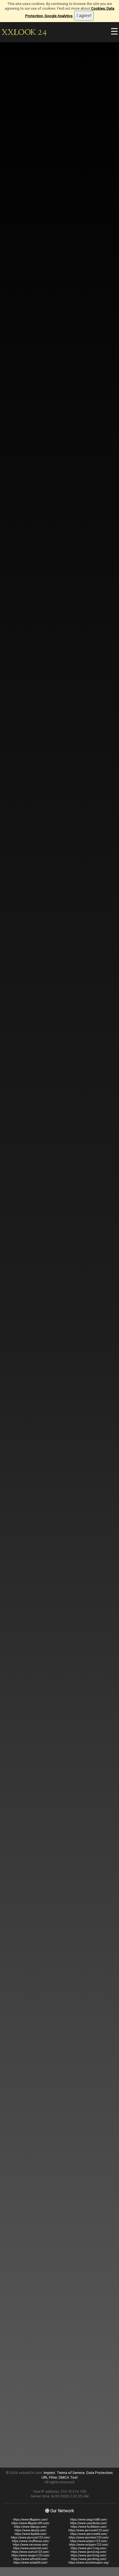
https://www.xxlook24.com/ (30, 2563)
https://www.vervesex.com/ (30, 2545)
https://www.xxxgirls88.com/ (89, 2520)
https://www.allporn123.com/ (89, 2541)
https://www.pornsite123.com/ (30, 2538)
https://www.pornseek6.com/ (89, 2534)
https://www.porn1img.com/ (89, 2548)
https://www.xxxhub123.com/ (30, 2552)
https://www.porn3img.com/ (89, 2555)
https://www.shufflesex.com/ (31, 2541)
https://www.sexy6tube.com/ (89, 2523)
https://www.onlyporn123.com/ (89, 2545)
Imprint (49, 2473)
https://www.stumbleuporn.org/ (89, 2563)
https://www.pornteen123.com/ (89, 2538)
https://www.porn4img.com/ (89, 2559)
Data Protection (99, 2473)
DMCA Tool (68, 2477)
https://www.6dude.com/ (31, 2530)
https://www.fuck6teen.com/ (89, 2527)
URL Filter (49, 2477)
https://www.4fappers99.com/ (30, 2523)
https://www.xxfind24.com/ (30, 2559)
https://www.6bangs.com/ (30, 2527)
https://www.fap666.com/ (31, 2534)
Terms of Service (71, 2473)
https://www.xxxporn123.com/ (31, 2555)
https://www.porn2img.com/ (89, 2552)
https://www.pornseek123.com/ (89, 2530)
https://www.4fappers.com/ (30, 2520)
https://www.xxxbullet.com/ (31, 2548)
